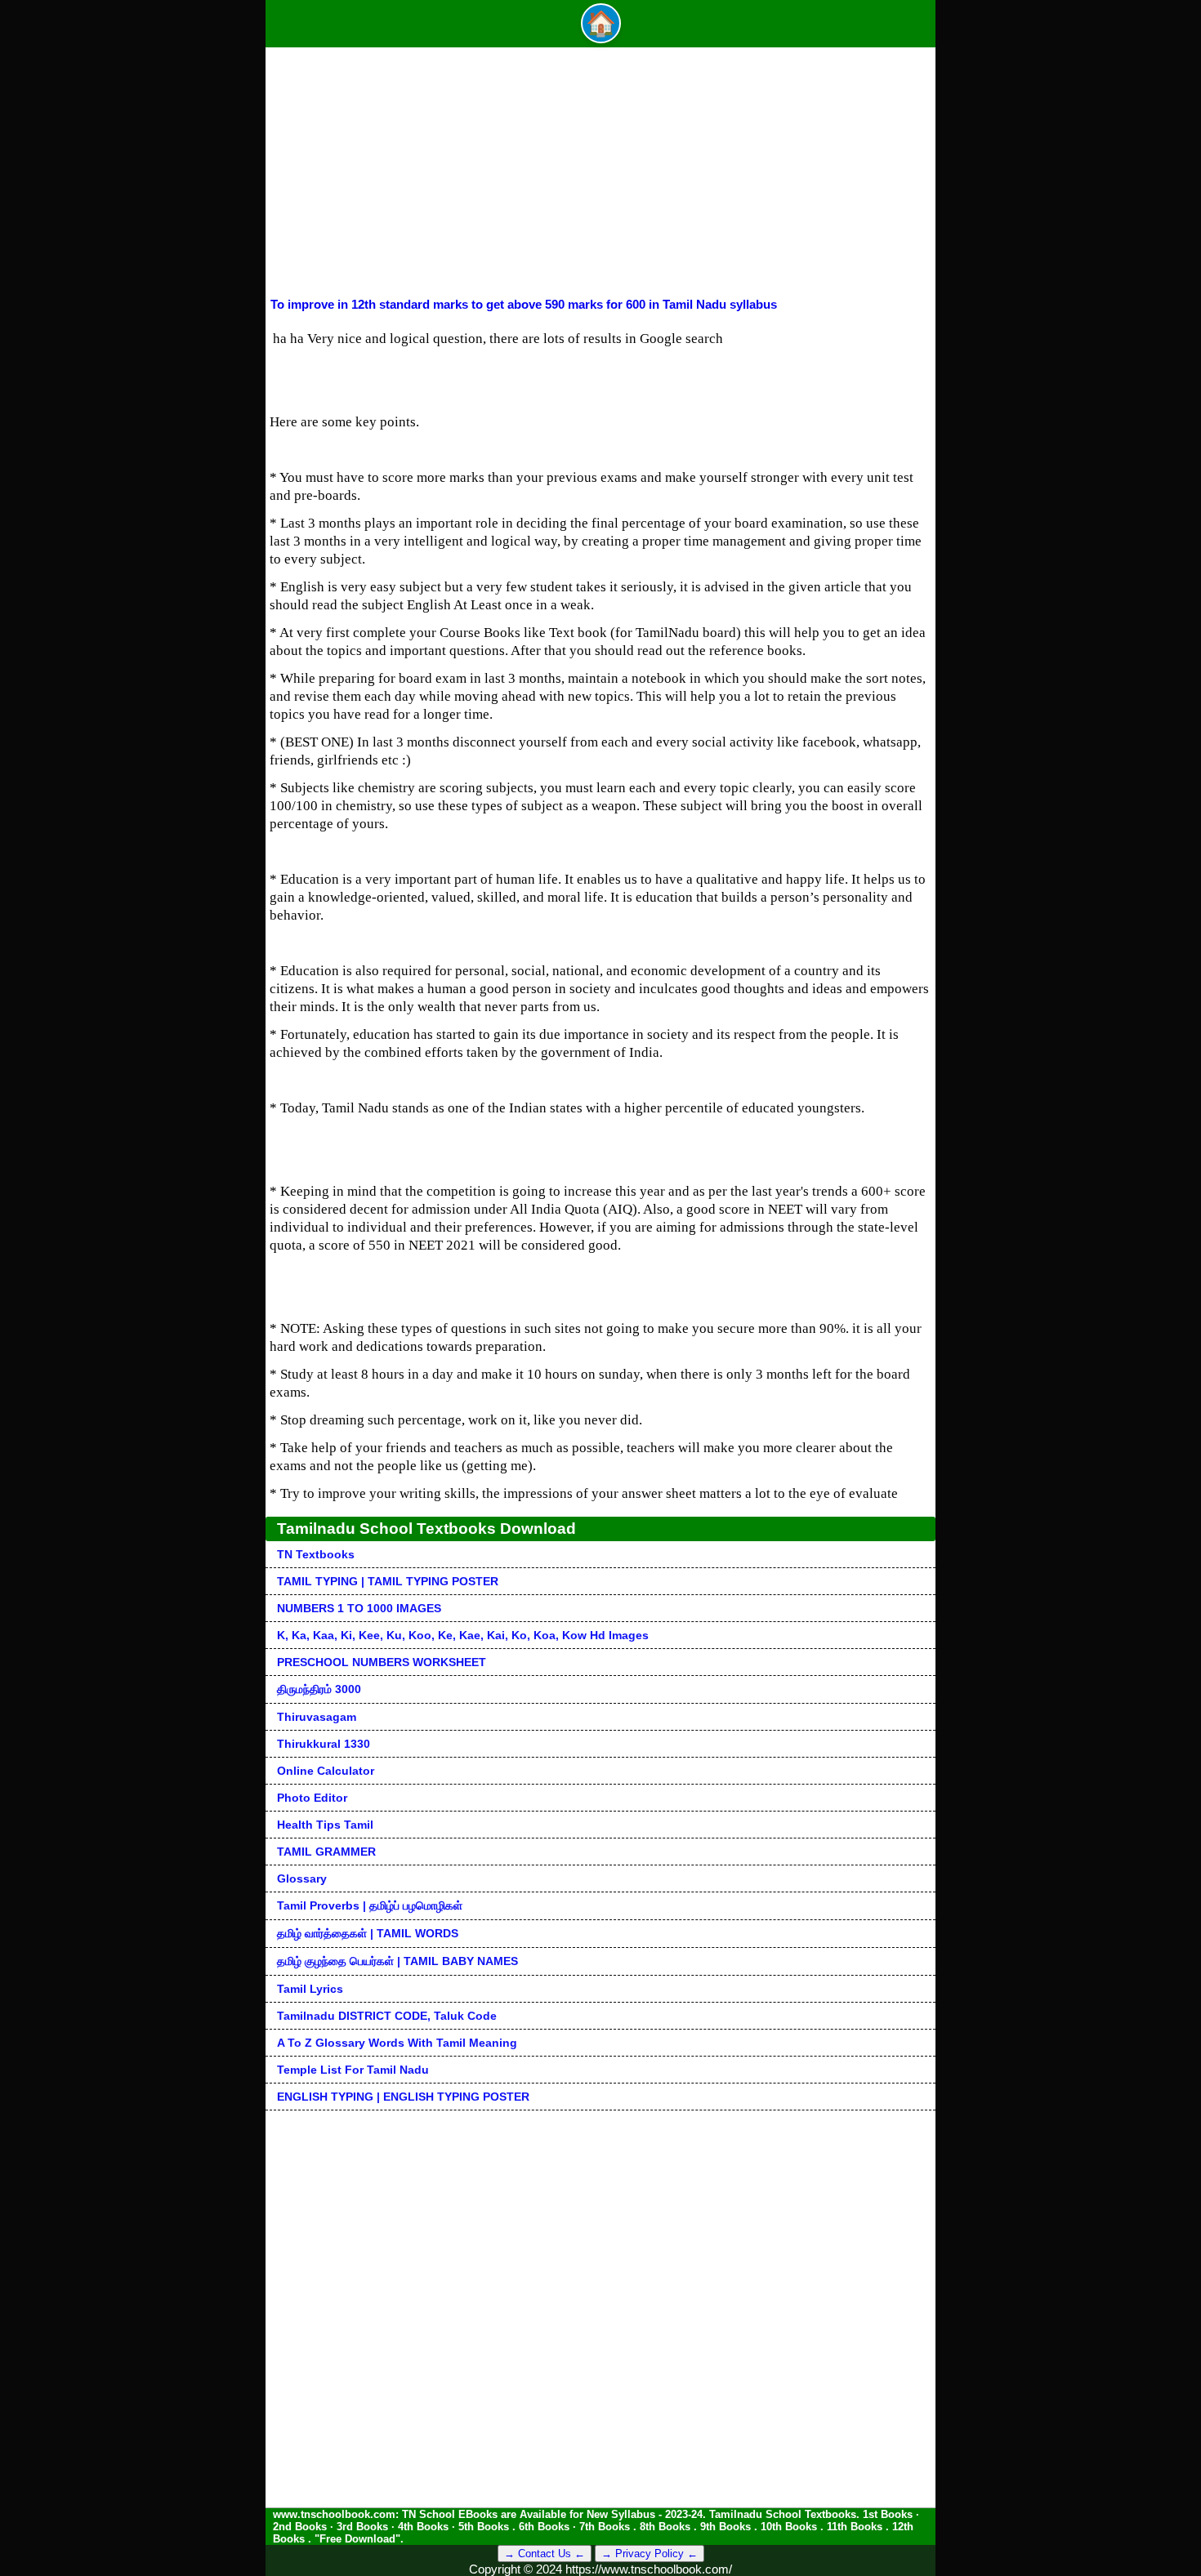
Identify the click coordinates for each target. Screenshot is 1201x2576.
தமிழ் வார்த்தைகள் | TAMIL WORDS (368, 1933)
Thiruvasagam (317, 1717)
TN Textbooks (316, 1554)
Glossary (302, 1879)
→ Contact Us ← (545, 2554)
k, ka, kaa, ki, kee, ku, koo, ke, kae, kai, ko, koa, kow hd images (463, 1635)
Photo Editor (312, 1798)
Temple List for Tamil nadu (353, 2070)
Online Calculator (326, 1771)
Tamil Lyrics (310, 1989)
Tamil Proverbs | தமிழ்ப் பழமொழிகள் (370, 1905)
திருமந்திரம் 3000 (319, 1689)
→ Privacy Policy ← (650, 2554)
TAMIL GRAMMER (326, 1852)
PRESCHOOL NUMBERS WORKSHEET (382, 1662)
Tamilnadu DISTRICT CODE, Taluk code (387, 2016)
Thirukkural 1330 (324, 1744)
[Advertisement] (600, 175)
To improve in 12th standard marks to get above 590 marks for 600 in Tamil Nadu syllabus (524, 304)
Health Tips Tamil (325, 1825)
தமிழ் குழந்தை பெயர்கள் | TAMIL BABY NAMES (397, 1961)
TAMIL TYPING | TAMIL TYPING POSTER (388, 1581)
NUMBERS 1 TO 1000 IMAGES (359, 1608)
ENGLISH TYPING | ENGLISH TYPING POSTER (403, 2097)
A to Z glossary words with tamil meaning (397, 2043)
